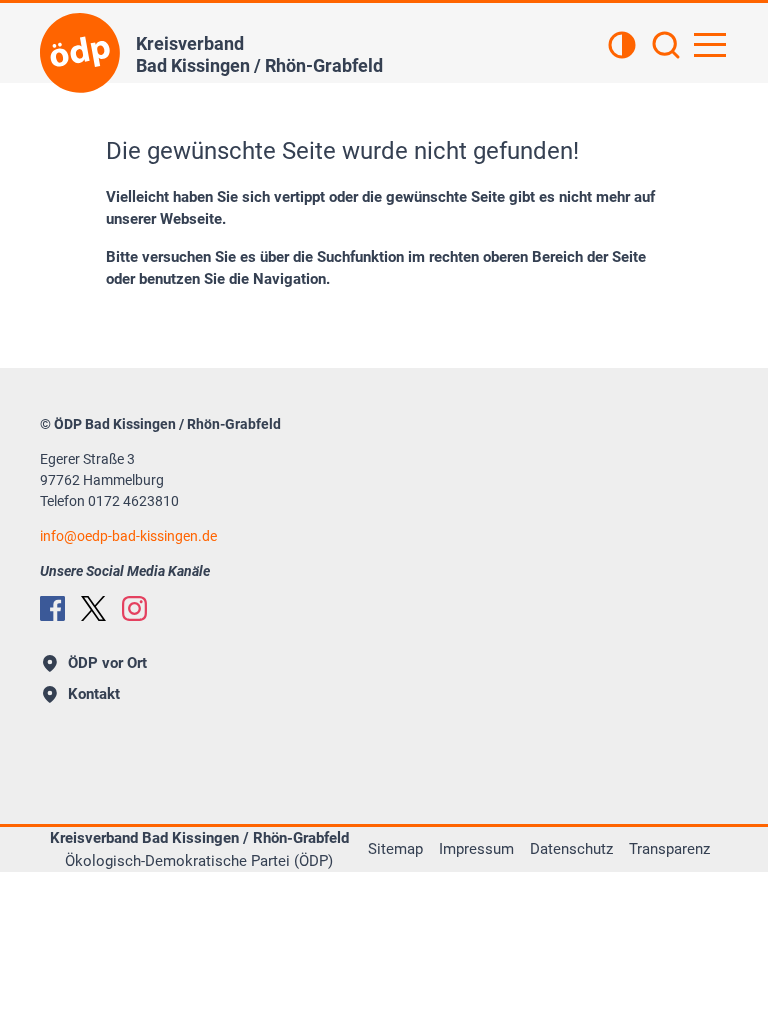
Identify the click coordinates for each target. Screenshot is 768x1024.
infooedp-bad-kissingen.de (128, 536)
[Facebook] (52, 608)
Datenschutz (571, 849)
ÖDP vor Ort (107, 663)
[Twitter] (93, 608)
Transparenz (669, 849)
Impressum (476, 849)
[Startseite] (80, 53)
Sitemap (395, 849)
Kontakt (94, 694)
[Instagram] (134, 608)
